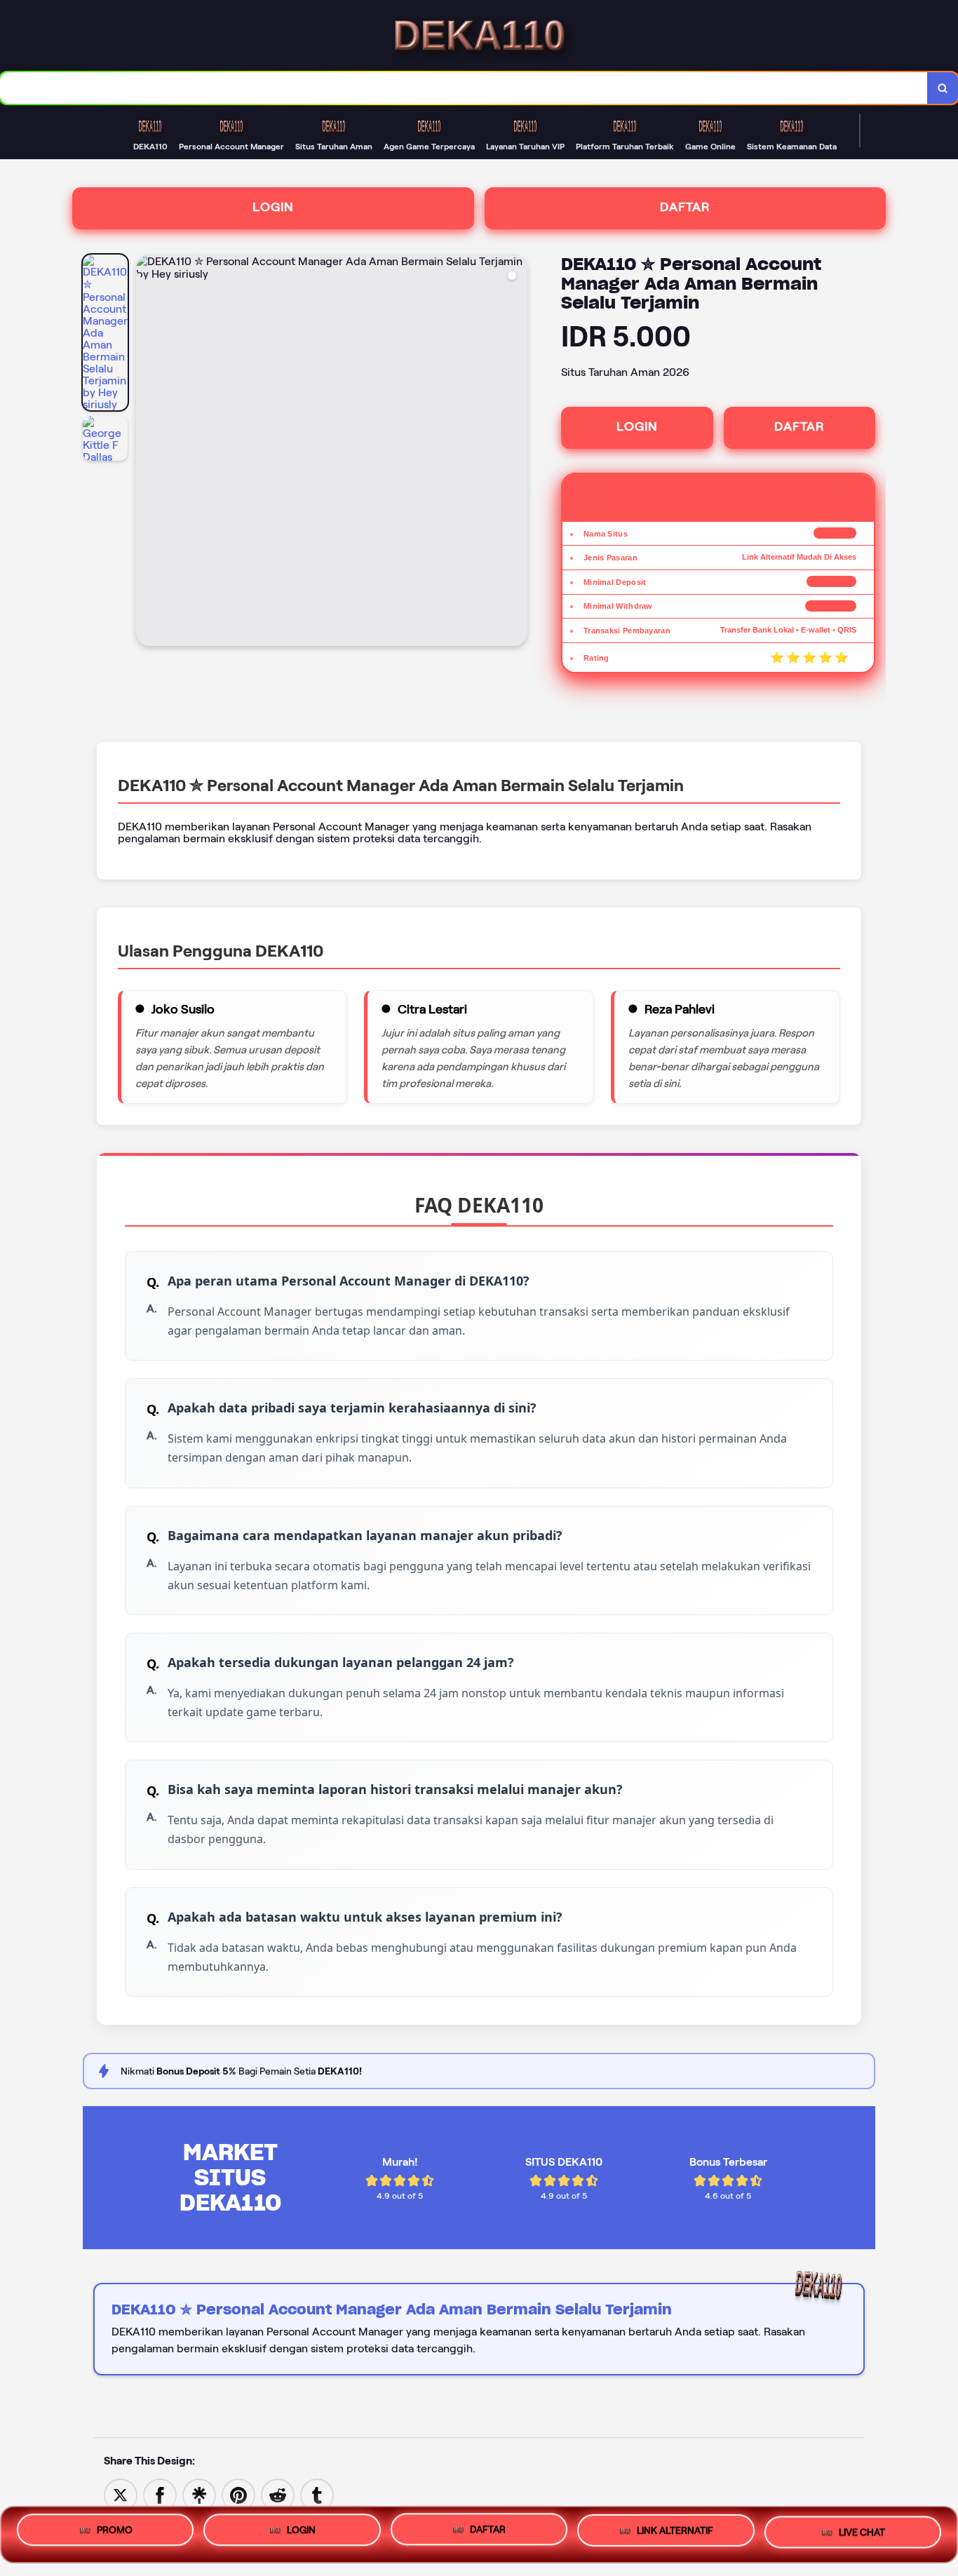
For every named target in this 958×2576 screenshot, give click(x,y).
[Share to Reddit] (278, 2494)
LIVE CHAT (862, 2531)
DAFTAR (685, 207)
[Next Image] (516, 452)
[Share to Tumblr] (317, 2494)
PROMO (115, 2534)
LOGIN (273, 207)
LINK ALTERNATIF (675, 2533)
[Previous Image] (147, 452)
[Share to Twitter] (121, 2494)
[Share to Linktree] (199, 2494)
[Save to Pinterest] (238, 2494)
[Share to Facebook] (160, 2494)
